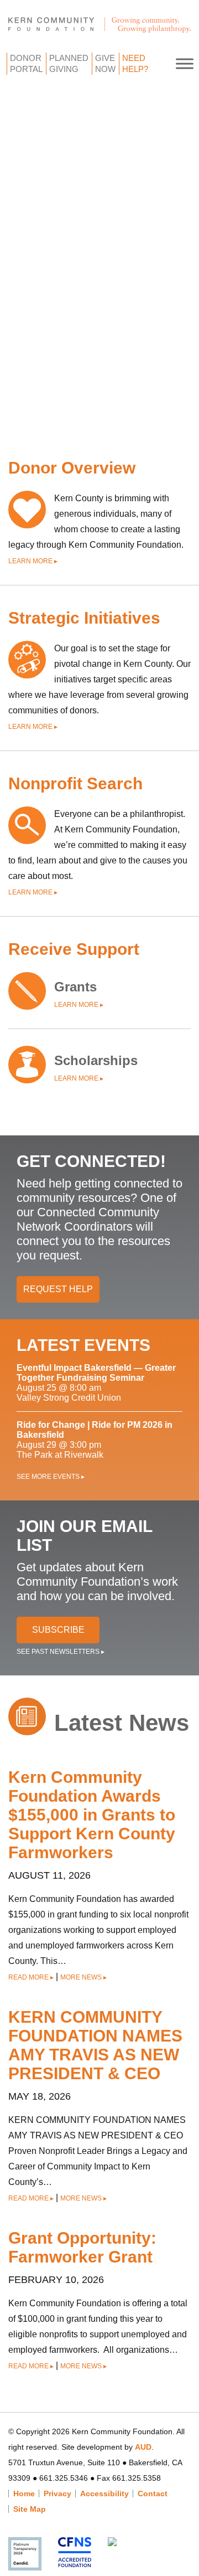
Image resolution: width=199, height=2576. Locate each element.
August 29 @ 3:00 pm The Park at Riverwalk (95, 1440)
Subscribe (58, 1630)
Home (24, 2493)
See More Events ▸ (51, 1477)
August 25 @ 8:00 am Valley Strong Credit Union (96, 1383)
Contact (153, 2493)
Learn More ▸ (33, 561)
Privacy (57, 2493)
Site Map (30, 2509)
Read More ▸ (31, 1977)
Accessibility (104, 2493)
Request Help (58, 1289)
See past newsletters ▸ (61, 1652)
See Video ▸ (106, 389)
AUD (143, 2447)
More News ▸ (83, 1977)
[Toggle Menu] (185, 63)
